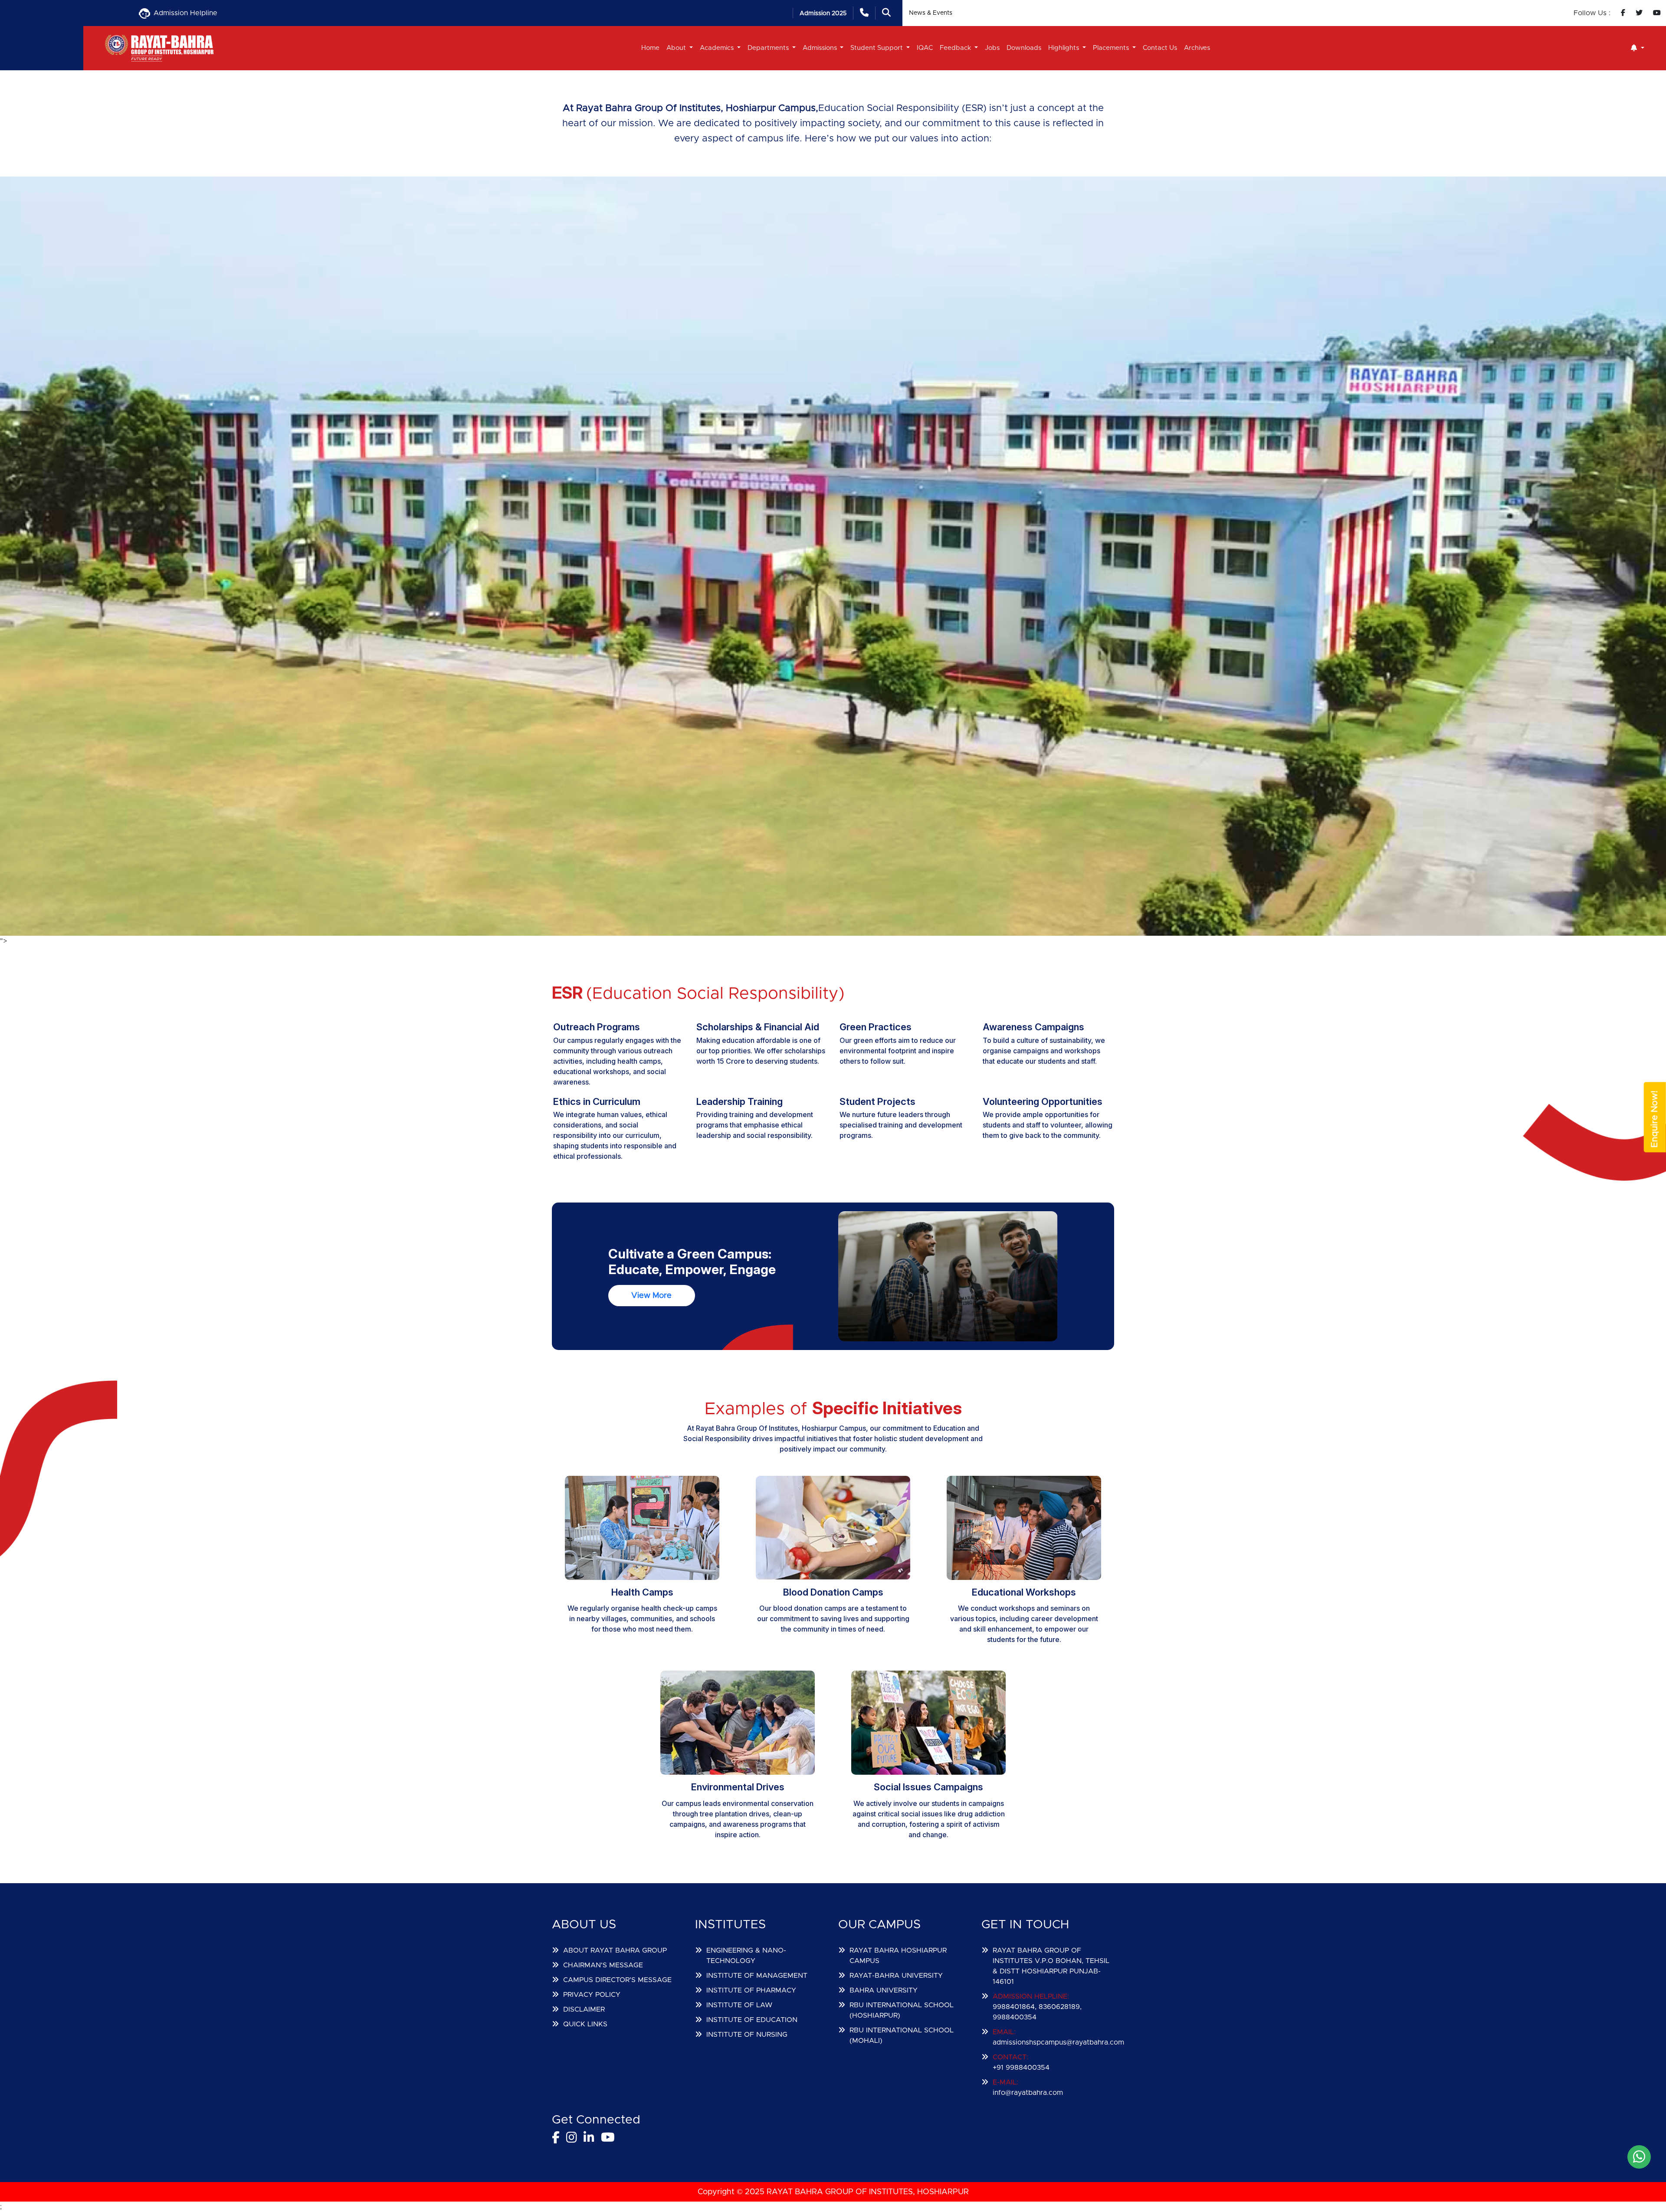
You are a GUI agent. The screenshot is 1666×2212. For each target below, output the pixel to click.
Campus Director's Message (617, 1980)
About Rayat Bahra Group (615, 1950)
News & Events (931, 13)
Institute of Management (757, 1976)
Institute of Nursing (747, 2035)
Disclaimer (584, 2009)
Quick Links (585, 2024)
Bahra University (884, 1990)
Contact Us (1160, 48)
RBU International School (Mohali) (902, 2035)
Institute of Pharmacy (751, 1990)
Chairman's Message (603, 1965)
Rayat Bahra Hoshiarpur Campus (898, 1956)
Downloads (1024, 48)
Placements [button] (1112, 48)
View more (651, 1296)
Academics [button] (718, 48)
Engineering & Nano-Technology (746, 1956)
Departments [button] (769, 48)
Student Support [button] (877, 48)
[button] (1638, 48)
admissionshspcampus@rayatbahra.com (1058, 2042)
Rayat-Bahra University (896, 1976)
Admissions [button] (821, 48)
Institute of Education (752, 2020)
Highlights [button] (1064, 48)
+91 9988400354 (1021, 2068)
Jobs (992, 48)
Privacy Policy (592, 1995)
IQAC (925, 48)
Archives (1197, 48)
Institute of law (739, 2005)
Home (650, 48)
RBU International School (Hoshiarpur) (902, 2010)
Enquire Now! (1655, 1119)
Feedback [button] (956, 48)
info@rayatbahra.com (1028, 2093)
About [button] (677, 48)
